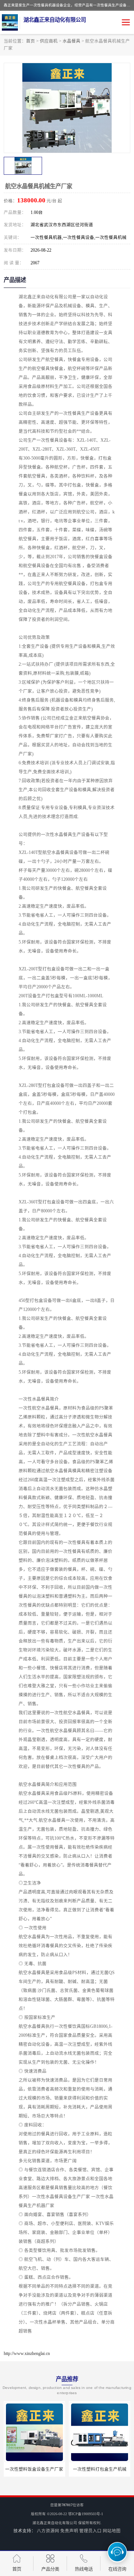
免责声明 (69, 2531)
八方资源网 (48, 2531)
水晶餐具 (71, 41)
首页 (31, 41)
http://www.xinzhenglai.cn (27, 2353)
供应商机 (49, 41)
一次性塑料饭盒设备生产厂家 (34, 2469)
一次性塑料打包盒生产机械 (100, 2469)
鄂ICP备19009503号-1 (86, 2514)
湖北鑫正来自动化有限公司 (55, 2523)
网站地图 (112, 2531)
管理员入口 (90, 2531)
